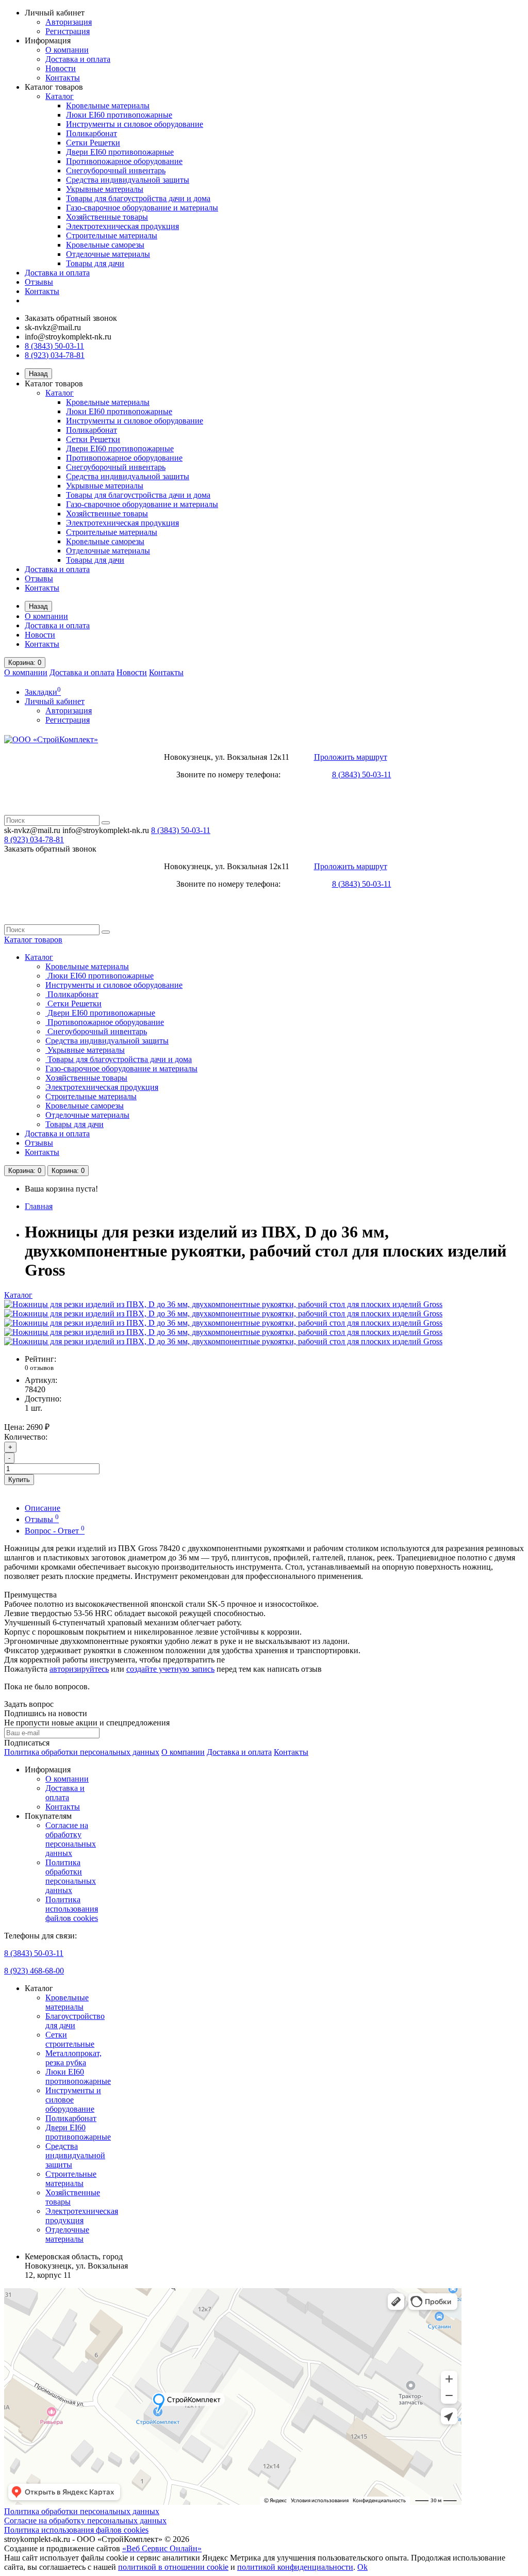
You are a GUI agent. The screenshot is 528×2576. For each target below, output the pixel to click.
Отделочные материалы (108, 254)
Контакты (63, 78)
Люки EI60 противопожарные (119, 115)
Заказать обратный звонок (71, 318)
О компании (67, 50)
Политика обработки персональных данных (82, 1752)
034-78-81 (34, 839)
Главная (39, 1206)
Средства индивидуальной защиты (128, 180)
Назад (38, 374)
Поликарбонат (92, 133)
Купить (19, 1480)
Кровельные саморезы (105, 245)
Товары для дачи (95, 263)
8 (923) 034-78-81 (55, 355)
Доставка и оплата (78, 59)
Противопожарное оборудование (124, 161)
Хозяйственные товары (107, 217)
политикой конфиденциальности (295, 2567)
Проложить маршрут (351, 757)
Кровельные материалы (108, 105)
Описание (43, 1508)
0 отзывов (39, 1368)
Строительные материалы (112, 235)
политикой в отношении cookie (173, 2567)
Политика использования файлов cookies (72, 1909)
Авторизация (69, 22)
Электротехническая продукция (122, 226)
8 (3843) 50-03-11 (54, 346)
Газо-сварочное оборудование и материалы (142, 208)
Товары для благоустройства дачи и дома (138, 198)
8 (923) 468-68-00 (34, 1971)
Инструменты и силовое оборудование (135, 124)
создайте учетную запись (170, 1669)
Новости (61, 68)
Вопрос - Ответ (55, 1531)
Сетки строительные (70, 2039)
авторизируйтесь (79, 1669)
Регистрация (68, 31)
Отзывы (39, 282)
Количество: (26, 1437)
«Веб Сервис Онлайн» (162, 2548)
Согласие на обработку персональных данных (71, 1839)
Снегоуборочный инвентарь (116, 170)
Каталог (60, 96)
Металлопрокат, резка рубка (73, 2058)
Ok (362, 2567)
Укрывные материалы (105, 189)
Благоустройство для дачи (75, 2021)
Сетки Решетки (93, 143)
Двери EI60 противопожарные (120, 152)
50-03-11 (181, 830)
